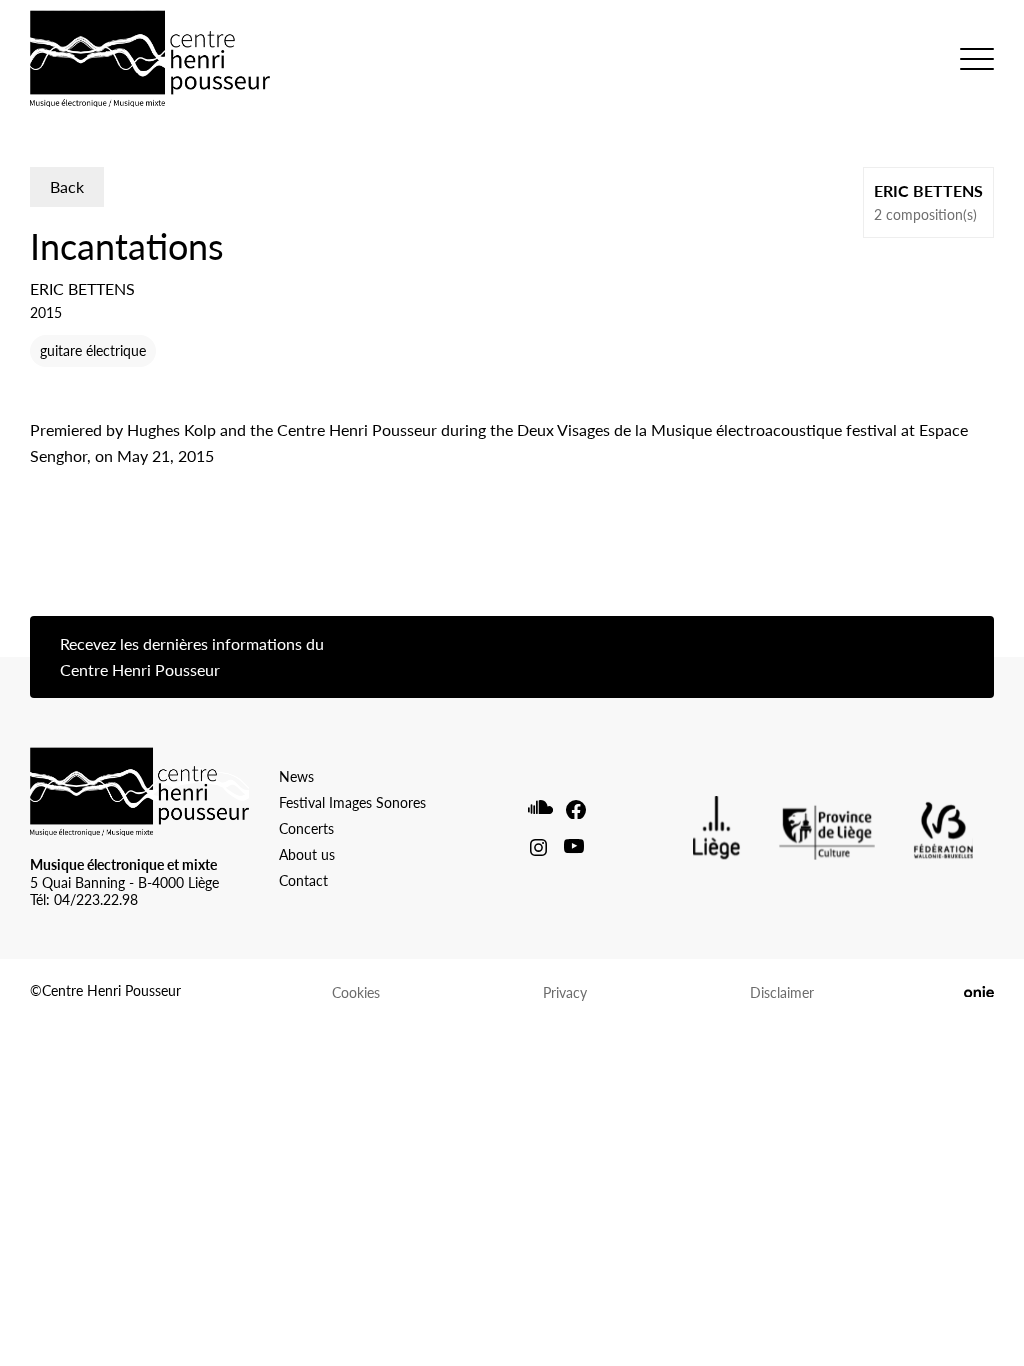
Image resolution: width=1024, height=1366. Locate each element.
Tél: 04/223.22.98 (84, 899)
